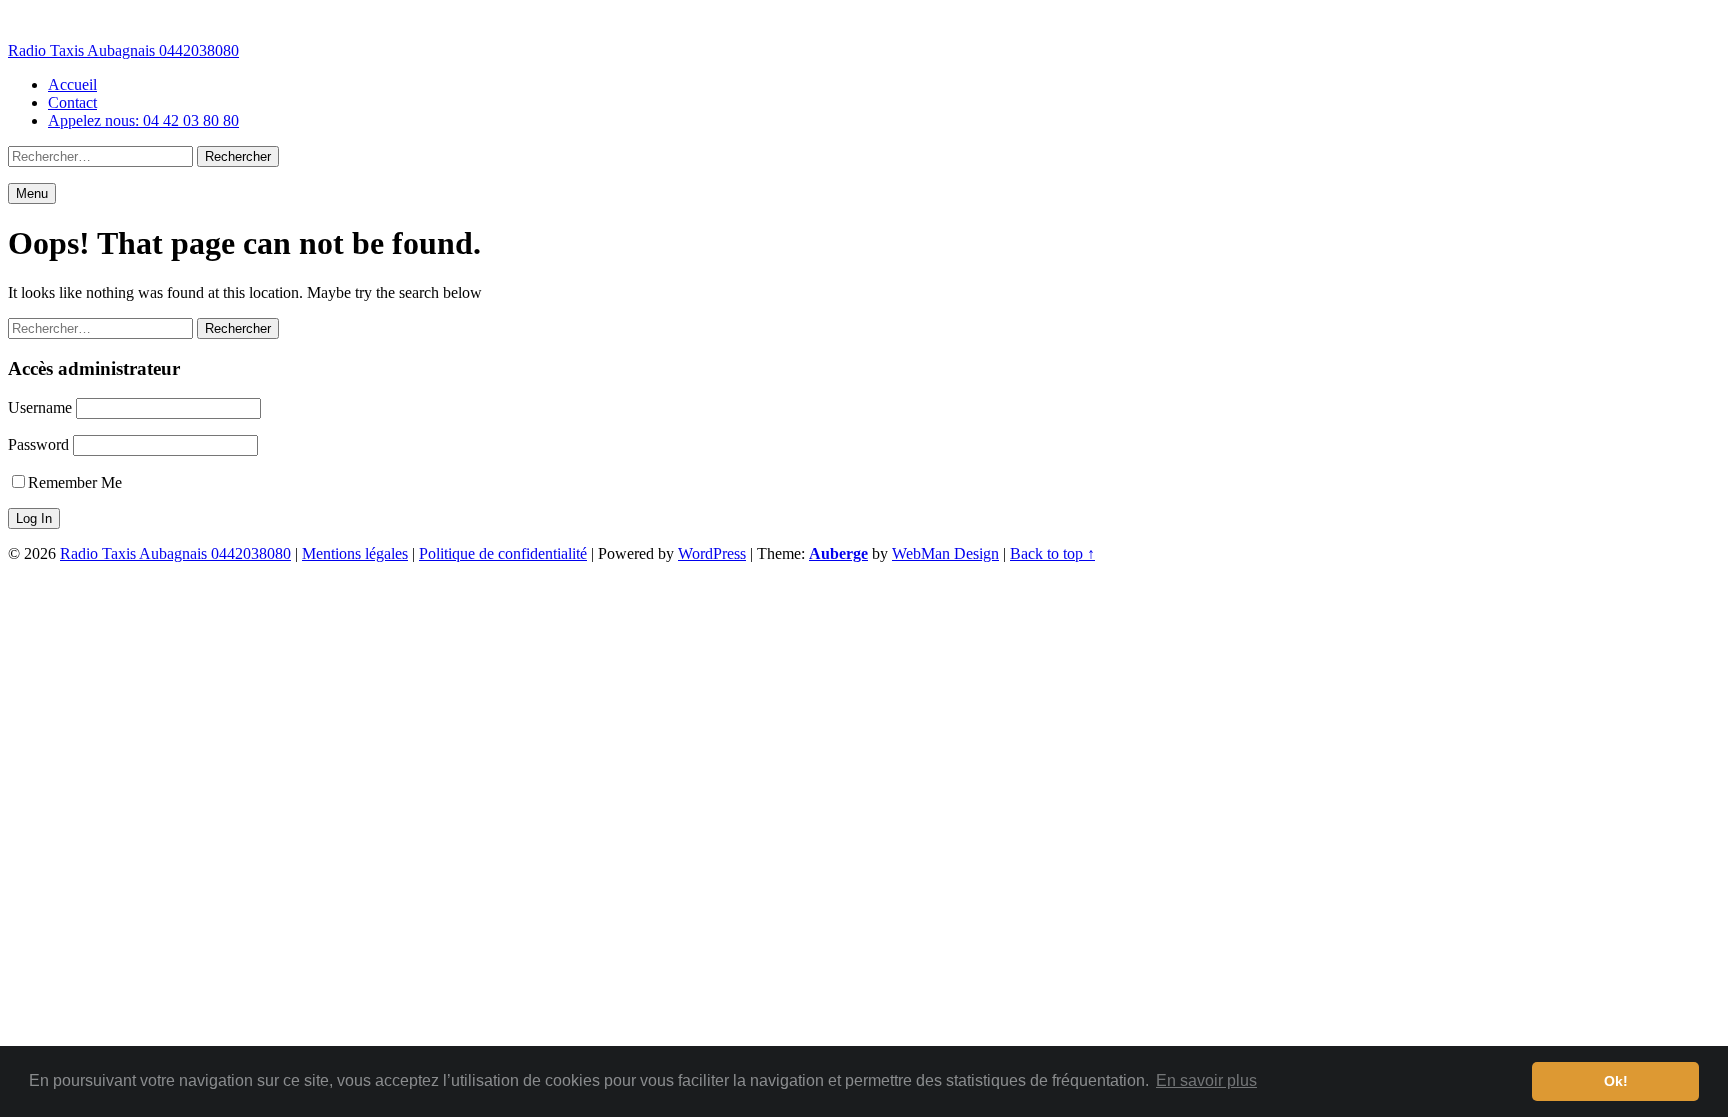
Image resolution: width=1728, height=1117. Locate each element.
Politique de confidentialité (503, 553)
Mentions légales (355, 553)
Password (38, 444)
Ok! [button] (1616, 1081)
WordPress (712, 553)
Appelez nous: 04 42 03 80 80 (143, 120)
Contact (72, 102)
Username (40, 407)
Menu (32, 193)
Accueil (72, 84)
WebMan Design (945, 553)
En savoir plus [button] (1206, 1080)
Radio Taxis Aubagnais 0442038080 (123, 50)
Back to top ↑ (1052, 553)
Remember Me (75, 482)
